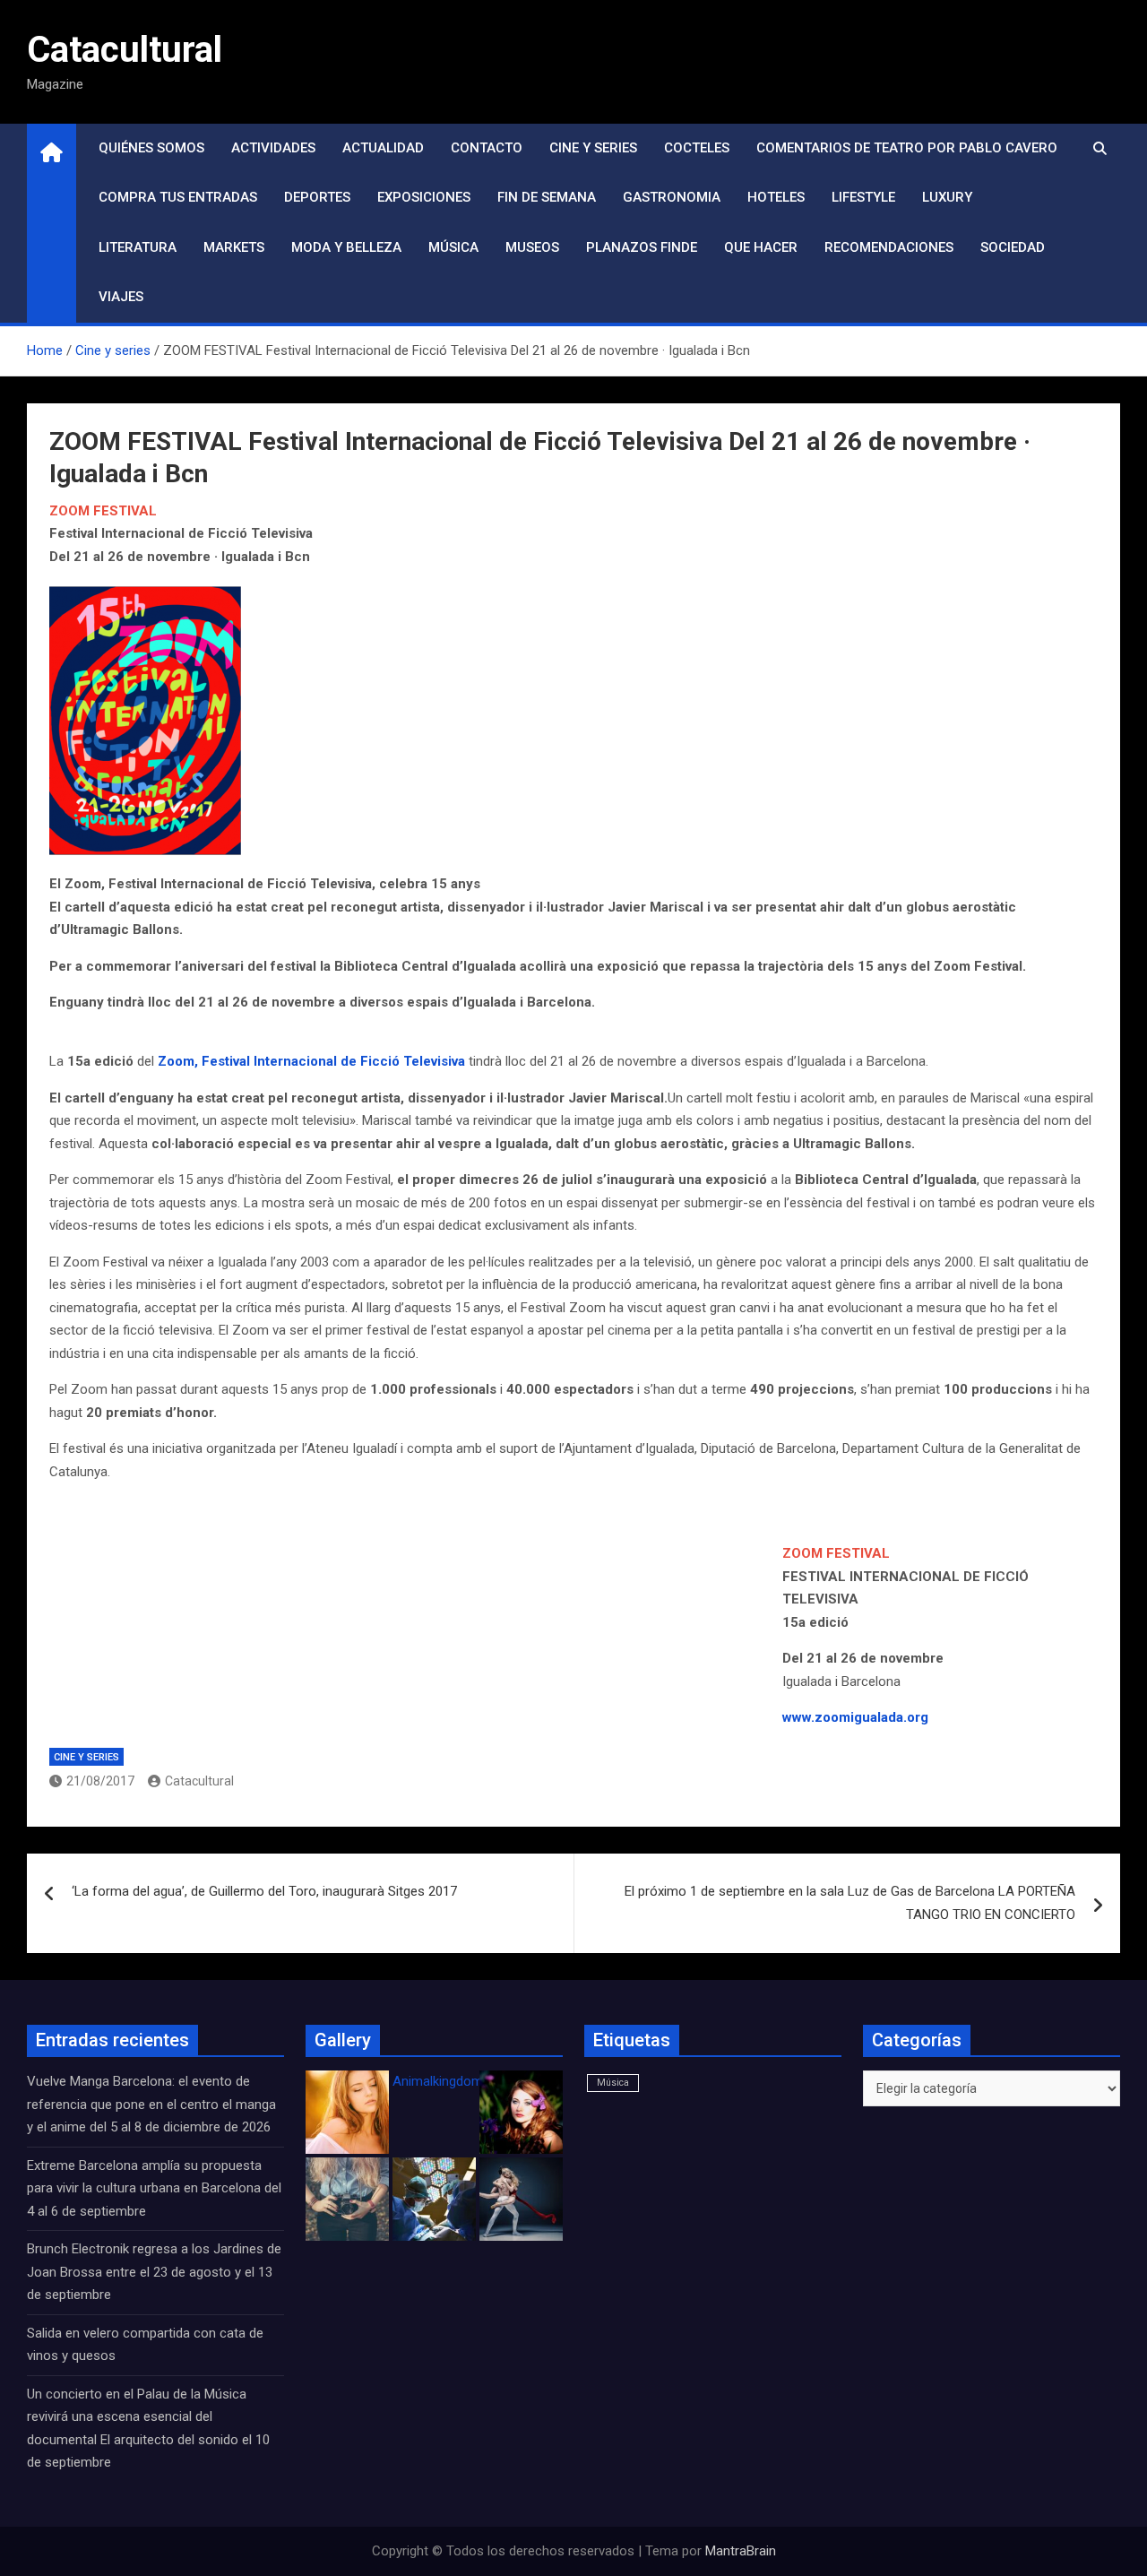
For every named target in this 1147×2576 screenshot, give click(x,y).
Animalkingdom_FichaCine (470, 2081)
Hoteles (776, 197)
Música (453, 247)
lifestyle (863, 197)
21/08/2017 (100, 1781)
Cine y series (593, 148)
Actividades (273, 148)
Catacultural (125, 50)
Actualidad (383, 148)
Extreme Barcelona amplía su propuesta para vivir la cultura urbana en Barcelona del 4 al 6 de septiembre (154, 2188)
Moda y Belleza (346, 247)
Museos (532, 247)
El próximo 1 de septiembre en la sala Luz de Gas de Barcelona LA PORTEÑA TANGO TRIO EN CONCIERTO (850, 1903)
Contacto (487, 148)
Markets (234, 247)
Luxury (947, 197)
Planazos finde (642, 247)
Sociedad (1013, 247)
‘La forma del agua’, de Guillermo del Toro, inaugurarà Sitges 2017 (264, 1891)
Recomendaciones (889, 247)
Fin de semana (547, 197)
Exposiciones (424, 197)
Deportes (317, 197)
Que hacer (761, 247)
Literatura (138, 247)
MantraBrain (741, 2551)
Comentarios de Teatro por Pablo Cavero (907, 148)
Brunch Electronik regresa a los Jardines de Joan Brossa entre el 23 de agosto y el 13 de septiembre (154, 2272)
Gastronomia (672, 197)
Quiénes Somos (151, 148)
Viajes (121, 297)
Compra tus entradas (178, 197)
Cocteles (697, 148)
